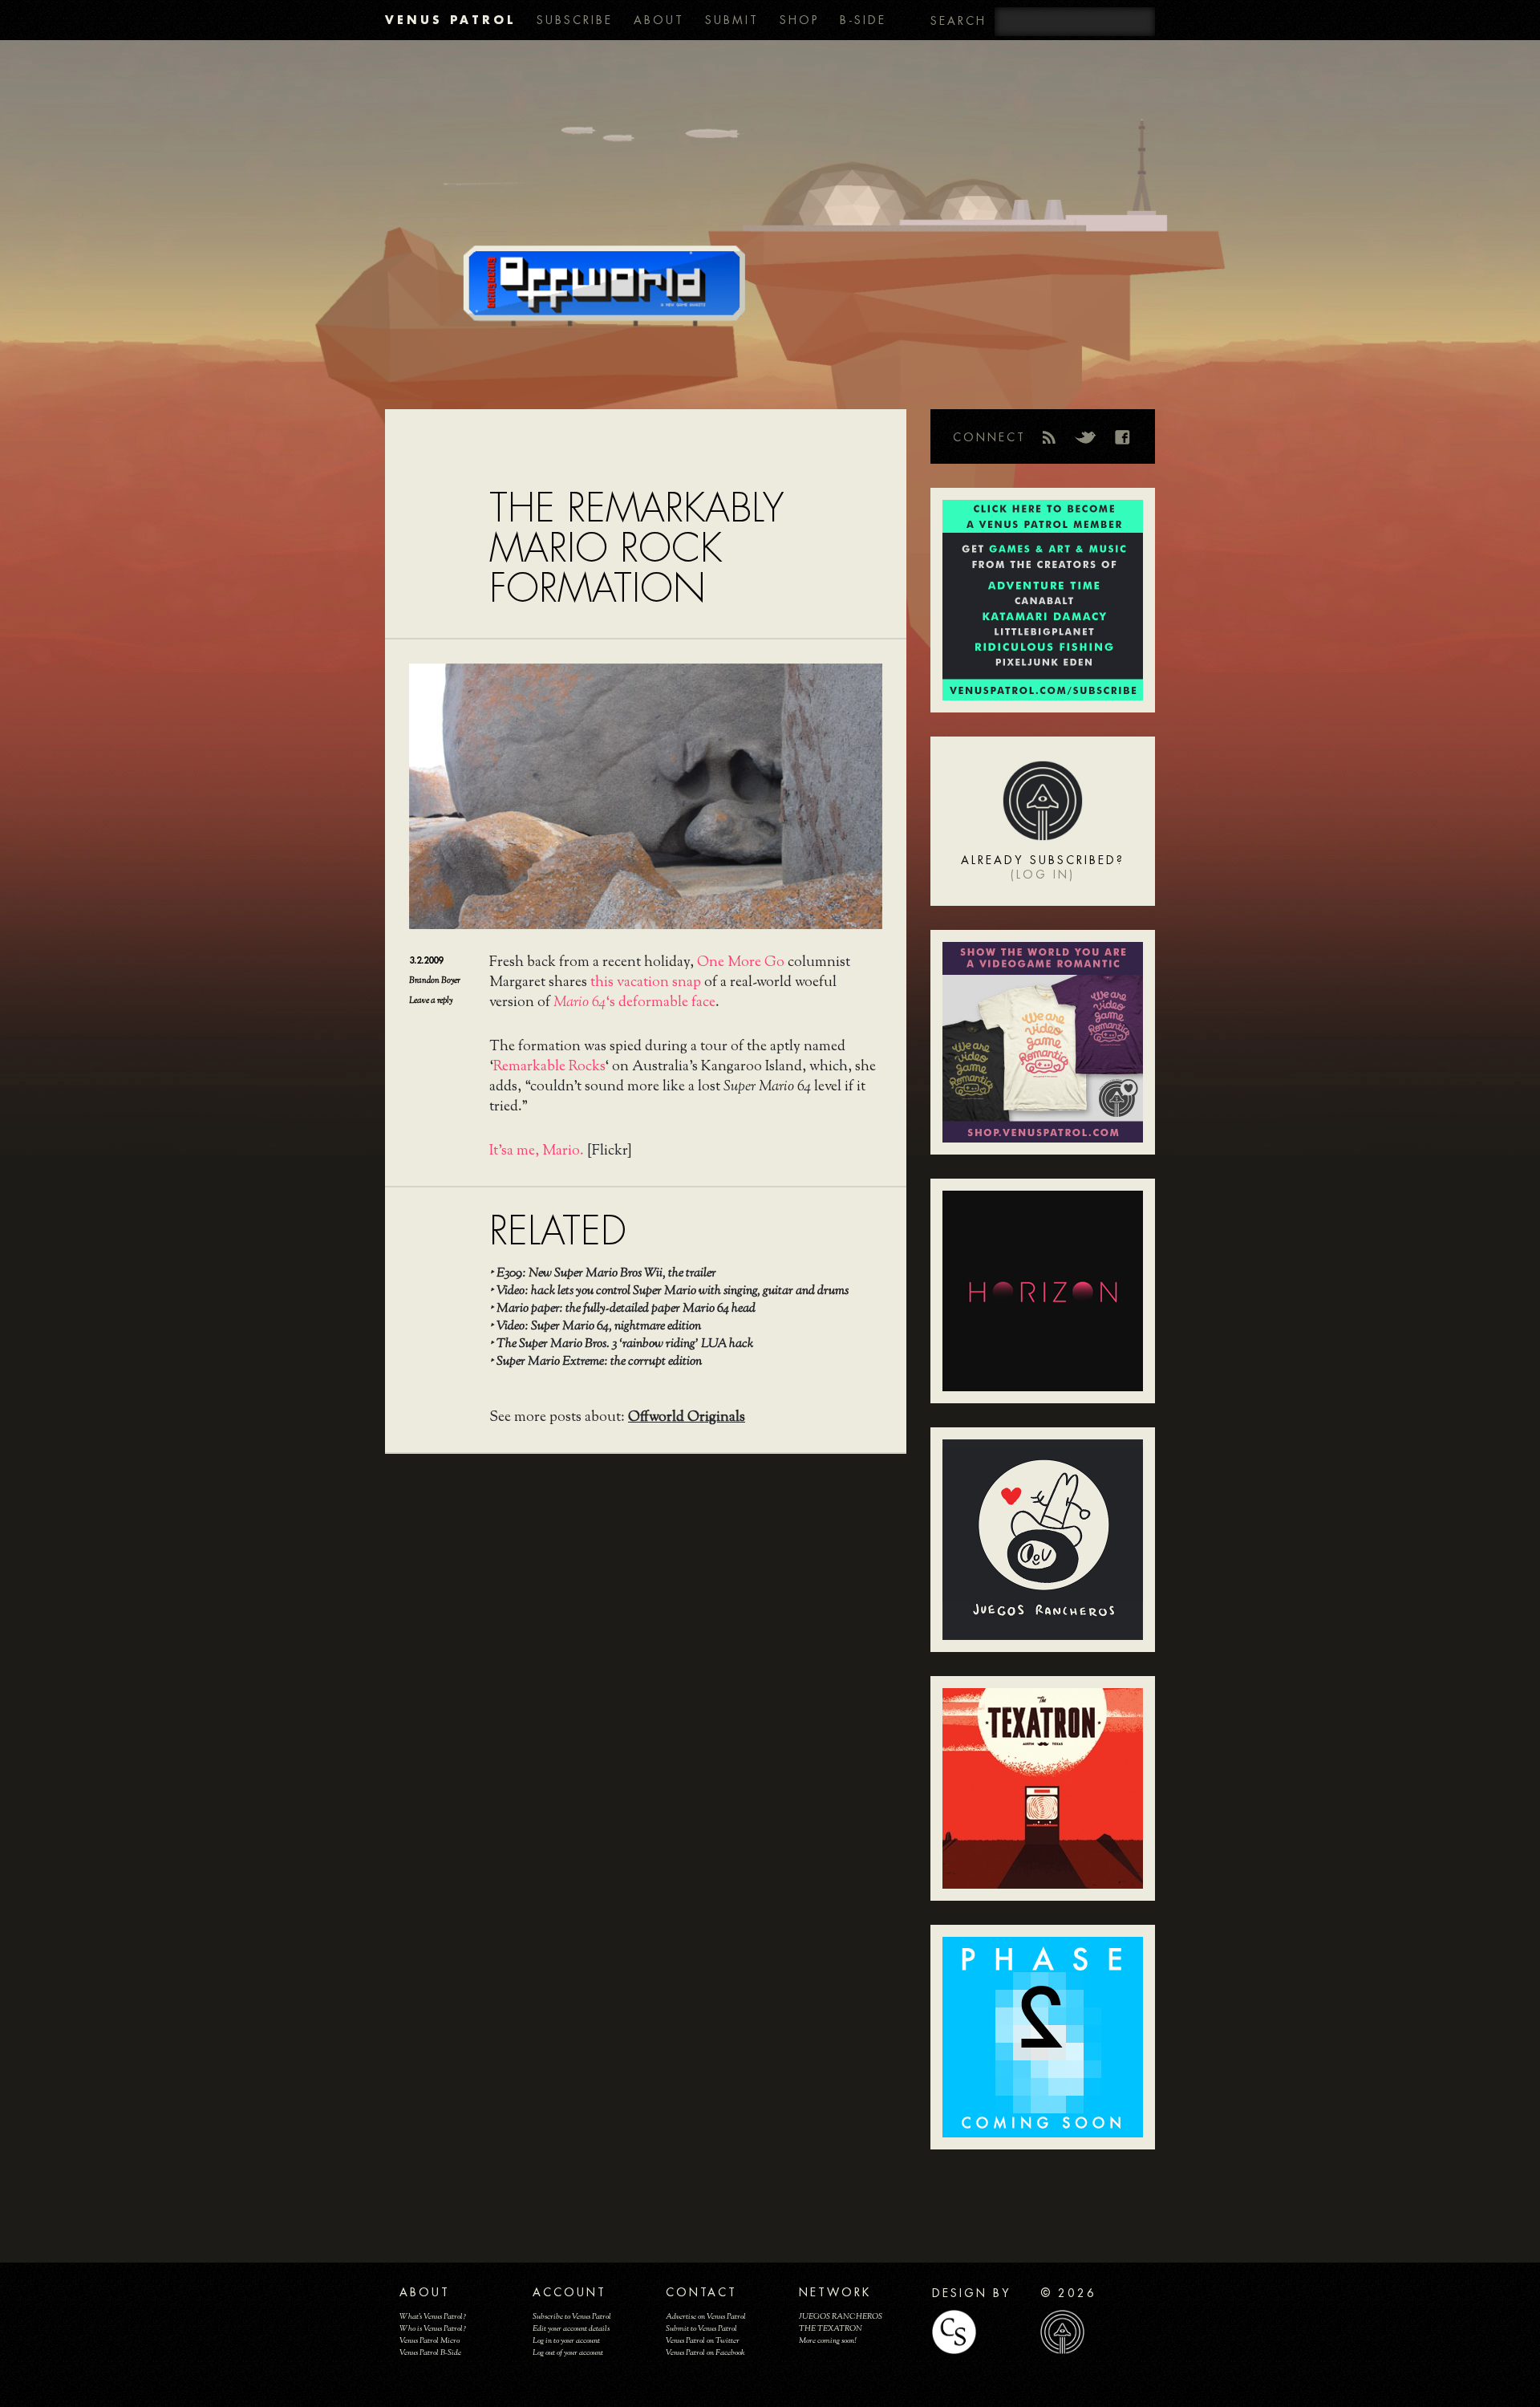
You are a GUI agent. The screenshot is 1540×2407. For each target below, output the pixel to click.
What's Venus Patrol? (433, 2317)
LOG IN (1043, 875)
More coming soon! (827, 2341)
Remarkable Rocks (549, 1067)
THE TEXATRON (831, 2329)
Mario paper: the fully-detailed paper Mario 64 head (626, 1309)
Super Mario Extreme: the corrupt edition (599, 1362)
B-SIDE (863, 20)
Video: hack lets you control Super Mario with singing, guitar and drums (673, 1291)
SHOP (799, 20)
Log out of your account (568, 2353)
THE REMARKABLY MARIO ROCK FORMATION (636, 548)
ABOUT (659, 20)
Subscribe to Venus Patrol (572, 2317)
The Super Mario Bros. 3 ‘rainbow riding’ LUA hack (625, 1344)
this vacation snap (646, 983)
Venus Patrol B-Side (430, 2353)
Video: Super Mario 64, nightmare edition (599, 1327)
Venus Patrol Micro (430, 2341)
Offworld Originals (687, 1418)
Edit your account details (571, 2329)
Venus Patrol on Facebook (705, 2353)
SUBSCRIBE (575, 20)
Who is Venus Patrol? (433, 2329)
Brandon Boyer (435, 980)
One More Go (741, 963)
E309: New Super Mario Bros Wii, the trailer (606, 1274)
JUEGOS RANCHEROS (841, 2317)
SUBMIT (732, 20)
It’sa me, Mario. (537, 1151)
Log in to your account (566, 2341)
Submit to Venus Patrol (701, 2329)
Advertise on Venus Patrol (706, 2317)
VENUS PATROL (450, 20)
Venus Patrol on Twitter (703, 2341)
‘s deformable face (634, 1003)
